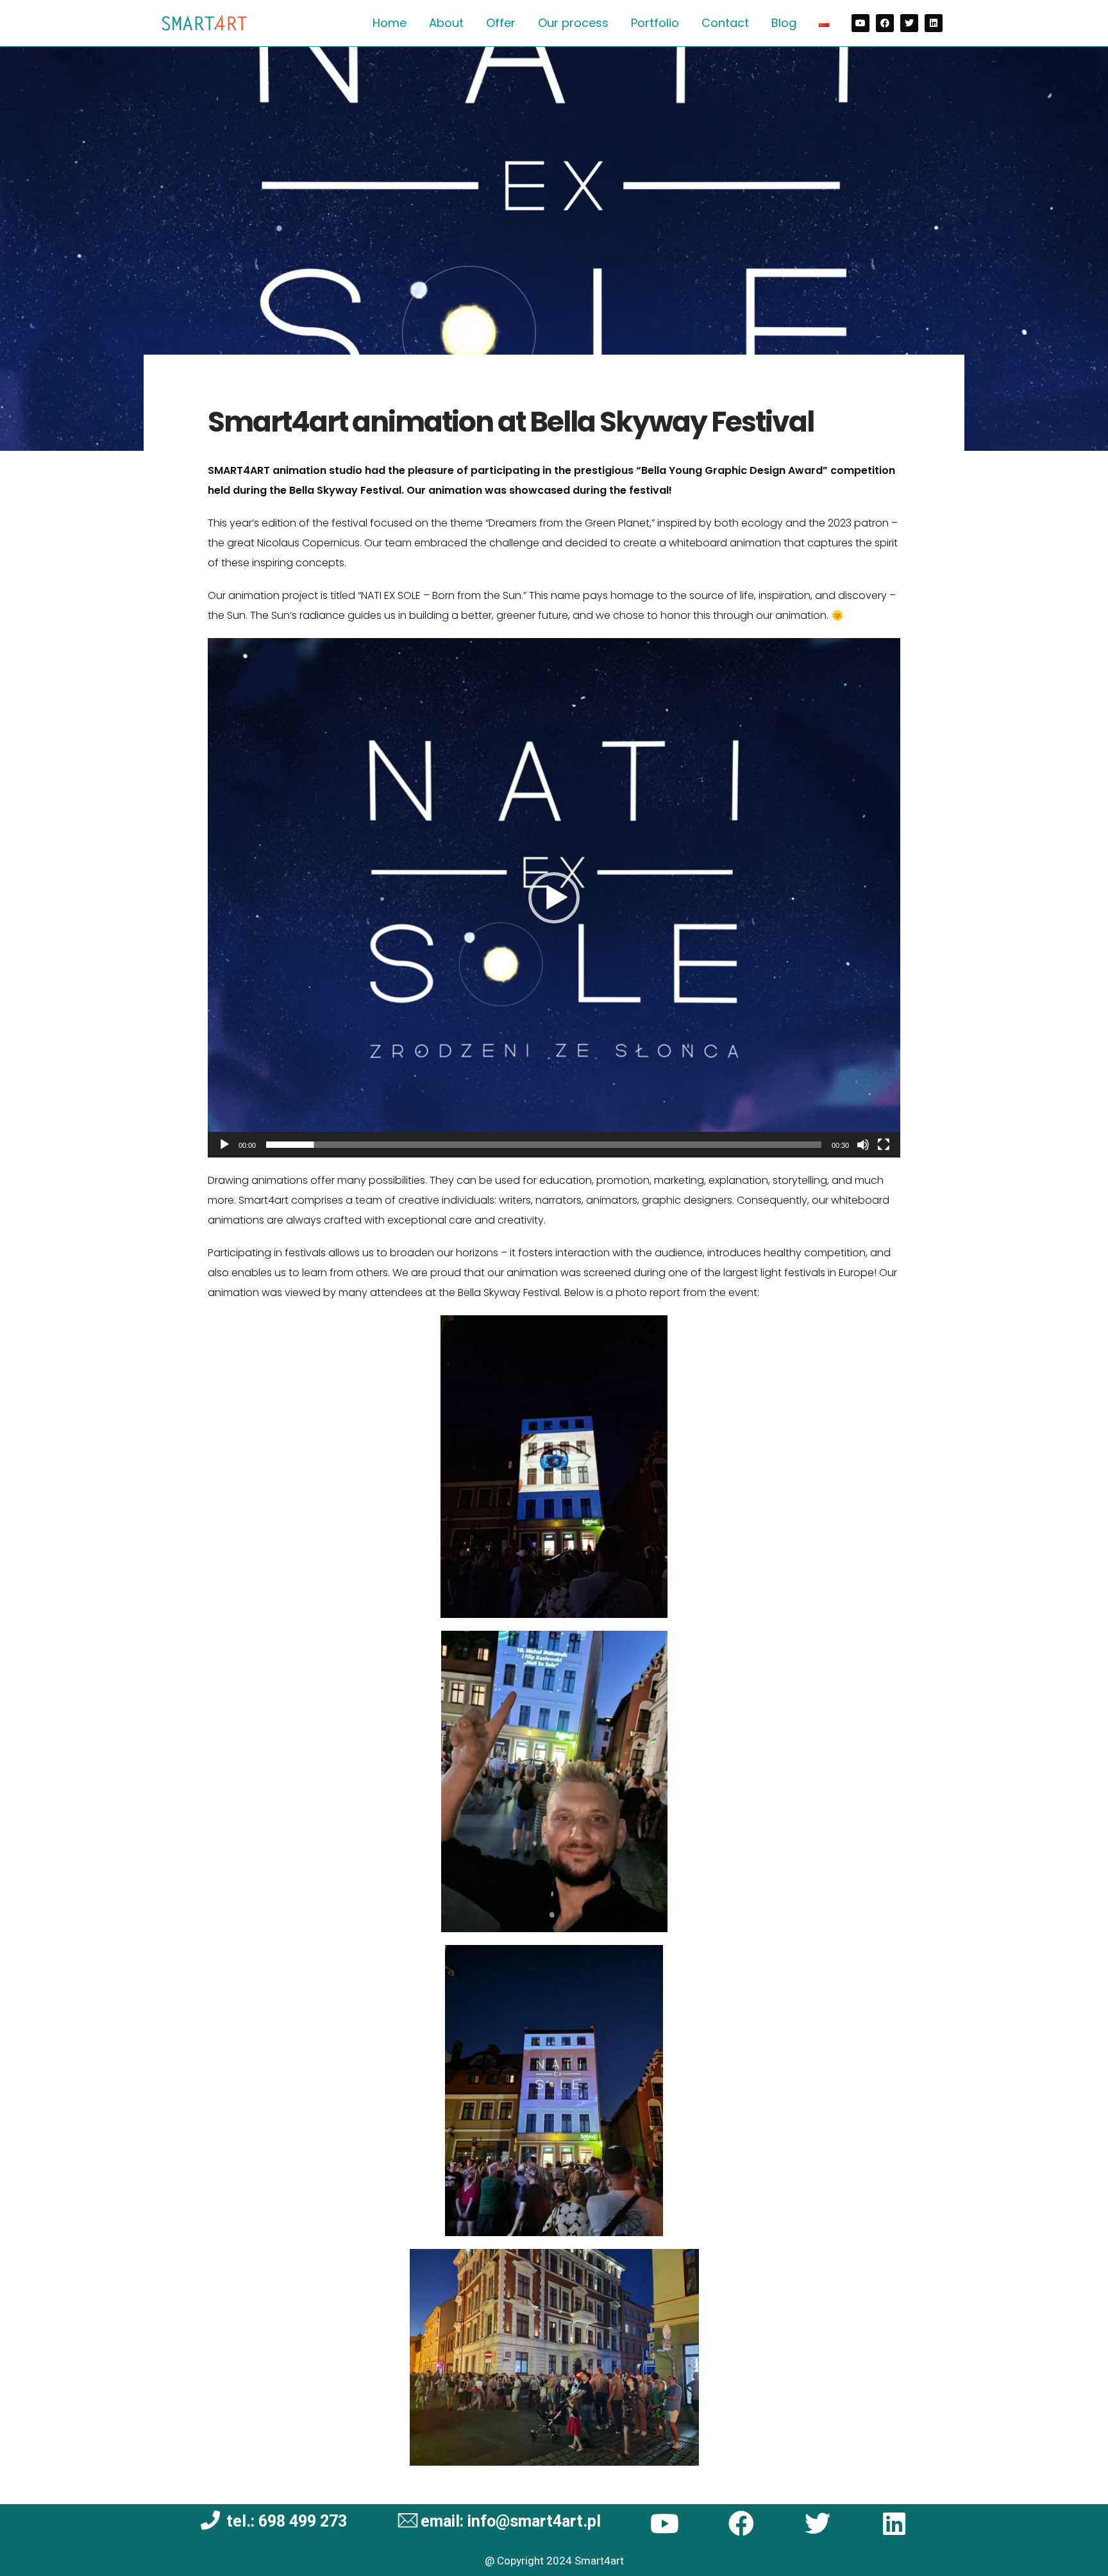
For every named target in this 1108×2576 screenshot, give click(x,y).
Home (390, 23)
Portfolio (655, 23)
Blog (784, 23)
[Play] (224, 1145)
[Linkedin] (934, 23)
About (446, 23)
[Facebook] (885, 23)
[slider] (544, 1145)
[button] (554, 898)
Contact (725, 23)
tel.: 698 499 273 (287, 2522)
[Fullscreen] (884, 1145)
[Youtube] (860, 23)
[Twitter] (909, 23)
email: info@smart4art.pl (511, 2522)
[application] (554, 898)
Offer (501, 23)
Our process (573, 23)
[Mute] (863, 1145)
